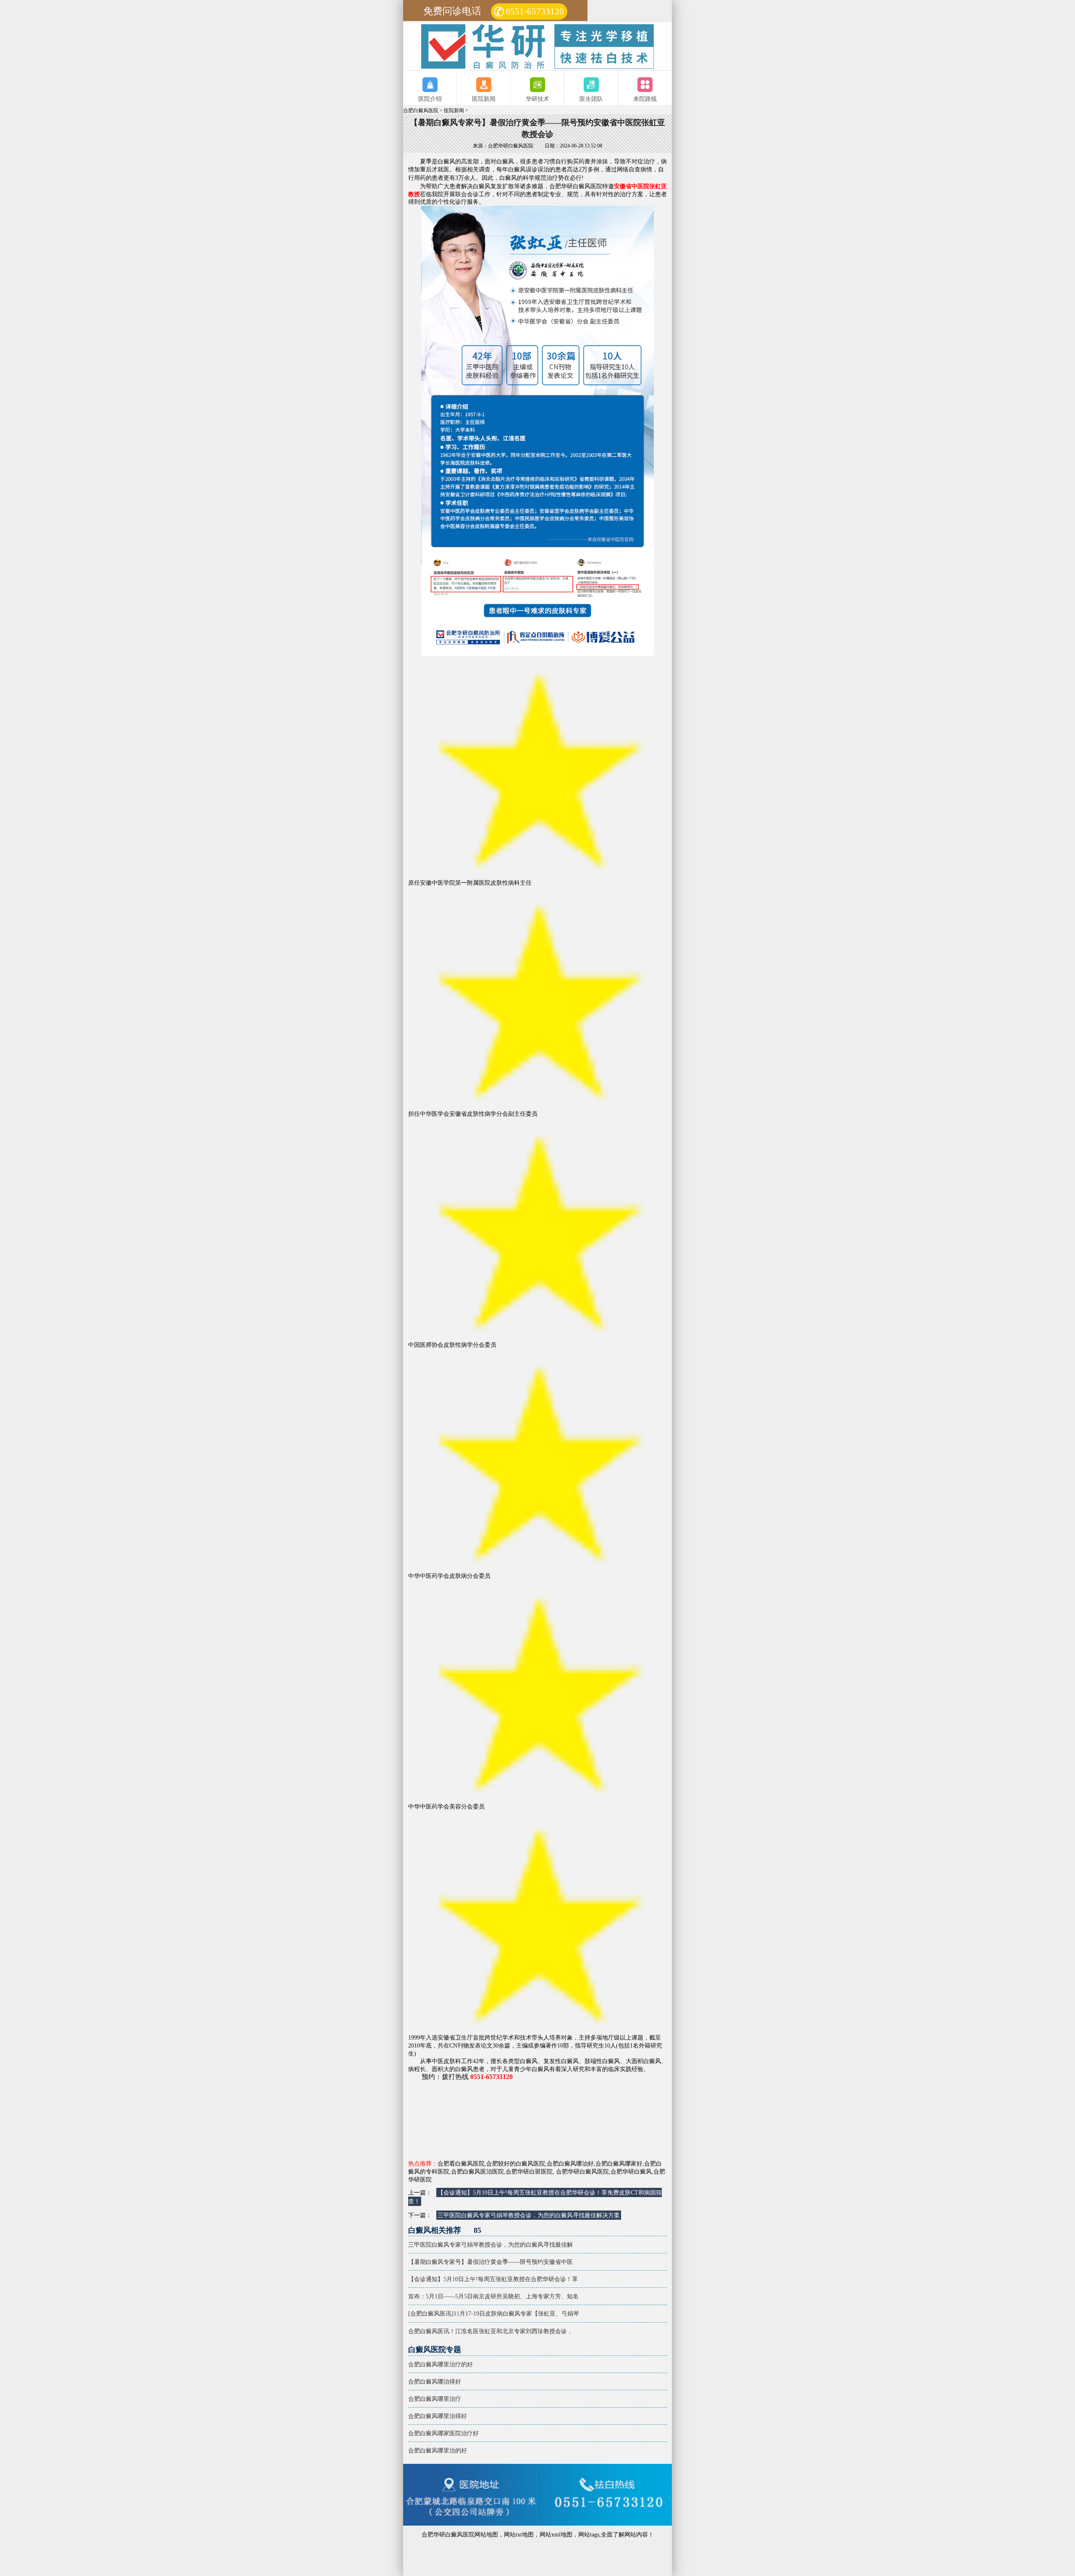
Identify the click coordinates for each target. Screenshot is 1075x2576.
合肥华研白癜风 (631, 2171)
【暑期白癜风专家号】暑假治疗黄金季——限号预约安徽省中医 (468, 2262)
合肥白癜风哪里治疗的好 (440, 2364)
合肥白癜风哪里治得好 (438, 2416)
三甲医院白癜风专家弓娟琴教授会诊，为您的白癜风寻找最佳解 (468, 2245)
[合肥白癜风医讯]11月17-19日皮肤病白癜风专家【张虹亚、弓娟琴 (468, 2313)
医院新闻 (454, 111)
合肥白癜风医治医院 (477, 2171)
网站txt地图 (519, 2534)
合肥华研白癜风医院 (582, 2171)
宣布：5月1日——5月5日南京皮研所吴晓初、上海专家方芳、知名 (468, 2296)
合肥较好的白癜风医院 (516, 2163)
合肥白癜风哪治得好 (435, 2381)
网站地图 (486, 2534)
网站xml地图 (556, 2534)
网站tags (589, 2534)
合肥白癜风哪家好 (619, 2163)
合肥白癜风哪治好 (570, 2163)
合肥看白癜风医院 (461, 2163)
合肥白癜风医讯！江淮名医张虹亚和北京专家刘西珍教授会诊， (468, 2331)
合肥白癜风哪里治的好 (438, 2450)
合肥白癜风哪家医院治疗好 (443, 2433)
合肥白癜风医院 (421, 111)
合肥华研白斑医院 (529, 2171)
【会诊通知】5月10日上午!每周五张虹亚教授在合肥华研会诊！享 (468, 2279)
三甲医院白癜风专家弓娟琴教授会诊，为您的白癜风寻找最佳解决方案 (529, 2215)
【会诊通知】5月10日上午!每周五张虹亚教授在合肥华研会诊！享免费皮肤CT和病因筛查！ (535, 2197)
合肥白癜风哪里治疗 (435, 2399)
